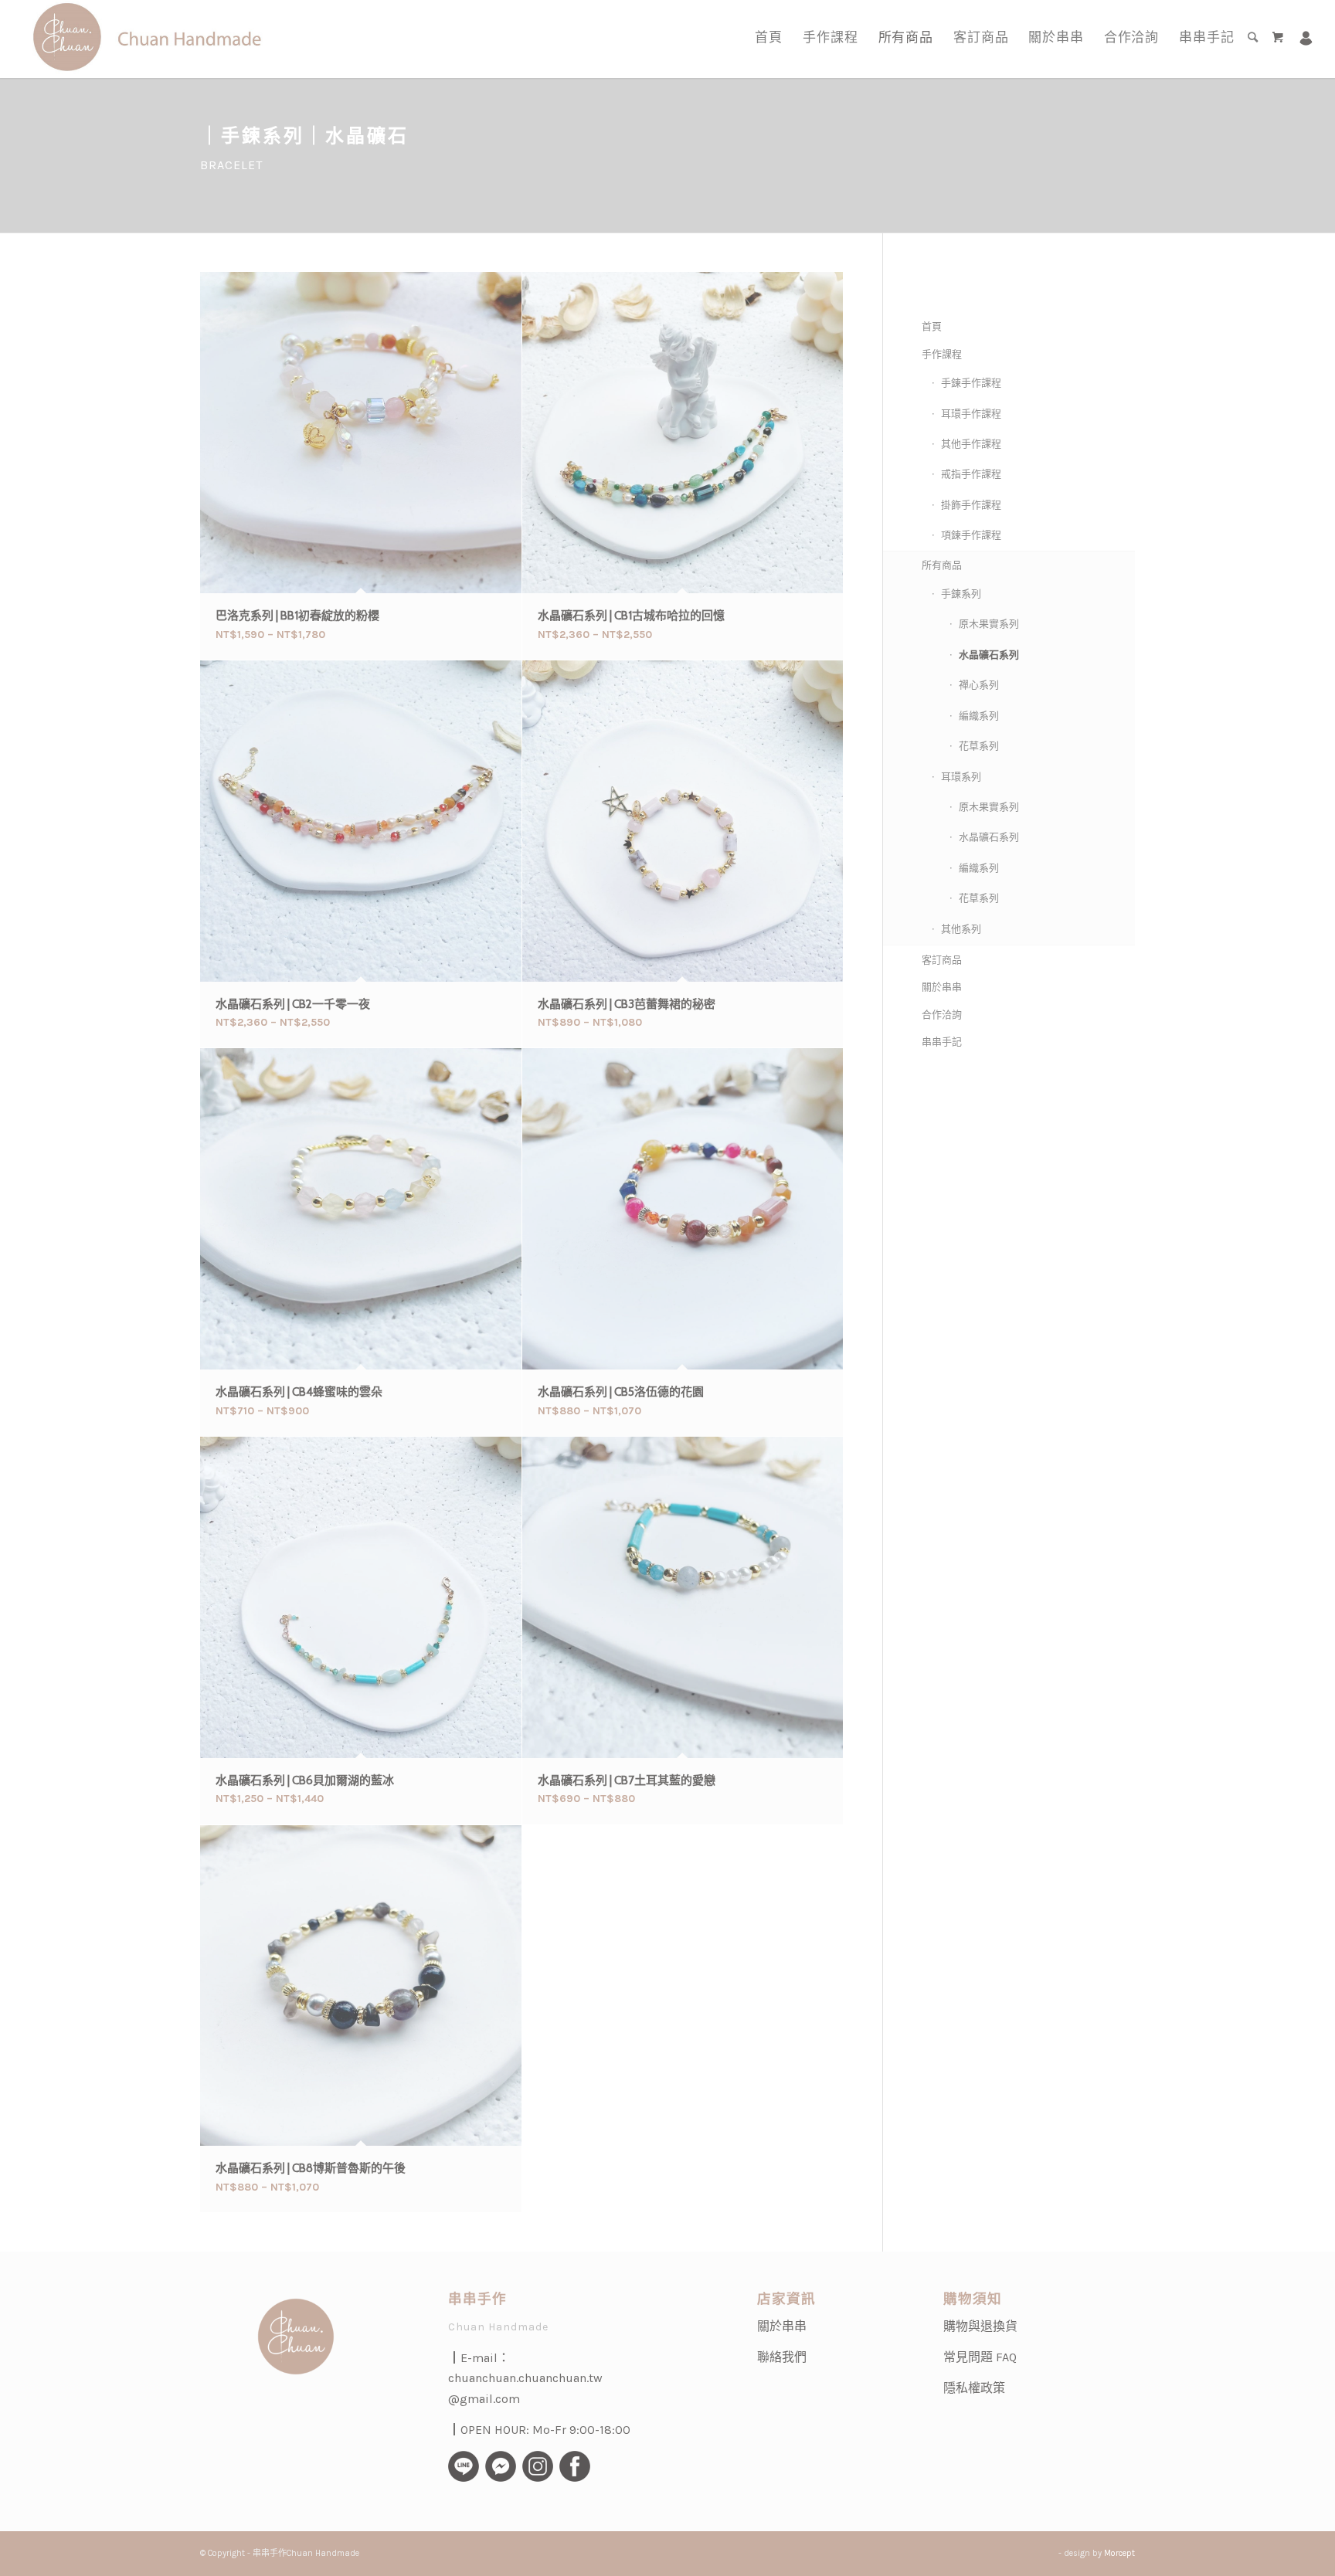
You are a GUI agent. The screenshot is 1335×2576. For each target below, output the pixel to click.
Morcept (1119, 2553)
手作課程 (942, 354)
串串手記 (942, 1042)
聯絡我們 (782, 2357)
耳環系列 (961, 777)
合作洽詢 (942, 1015)
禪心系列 (979, 685)
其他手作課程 (971, 444)
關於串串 (942, 987)
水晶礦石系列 (989, 655)
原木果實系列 (989, 624)
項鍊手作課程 (971, 535)
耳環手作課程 (971, 414)
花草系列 (979, 746)
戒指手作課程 (971, 474)
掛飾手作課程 (971, 505)
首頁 (932, 326)
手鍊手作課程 (971, 383)
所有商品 (942, 565)
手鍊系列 (961, 594)
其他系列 (961, 929)
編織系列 (979, 716)
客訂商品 (942, 960)
